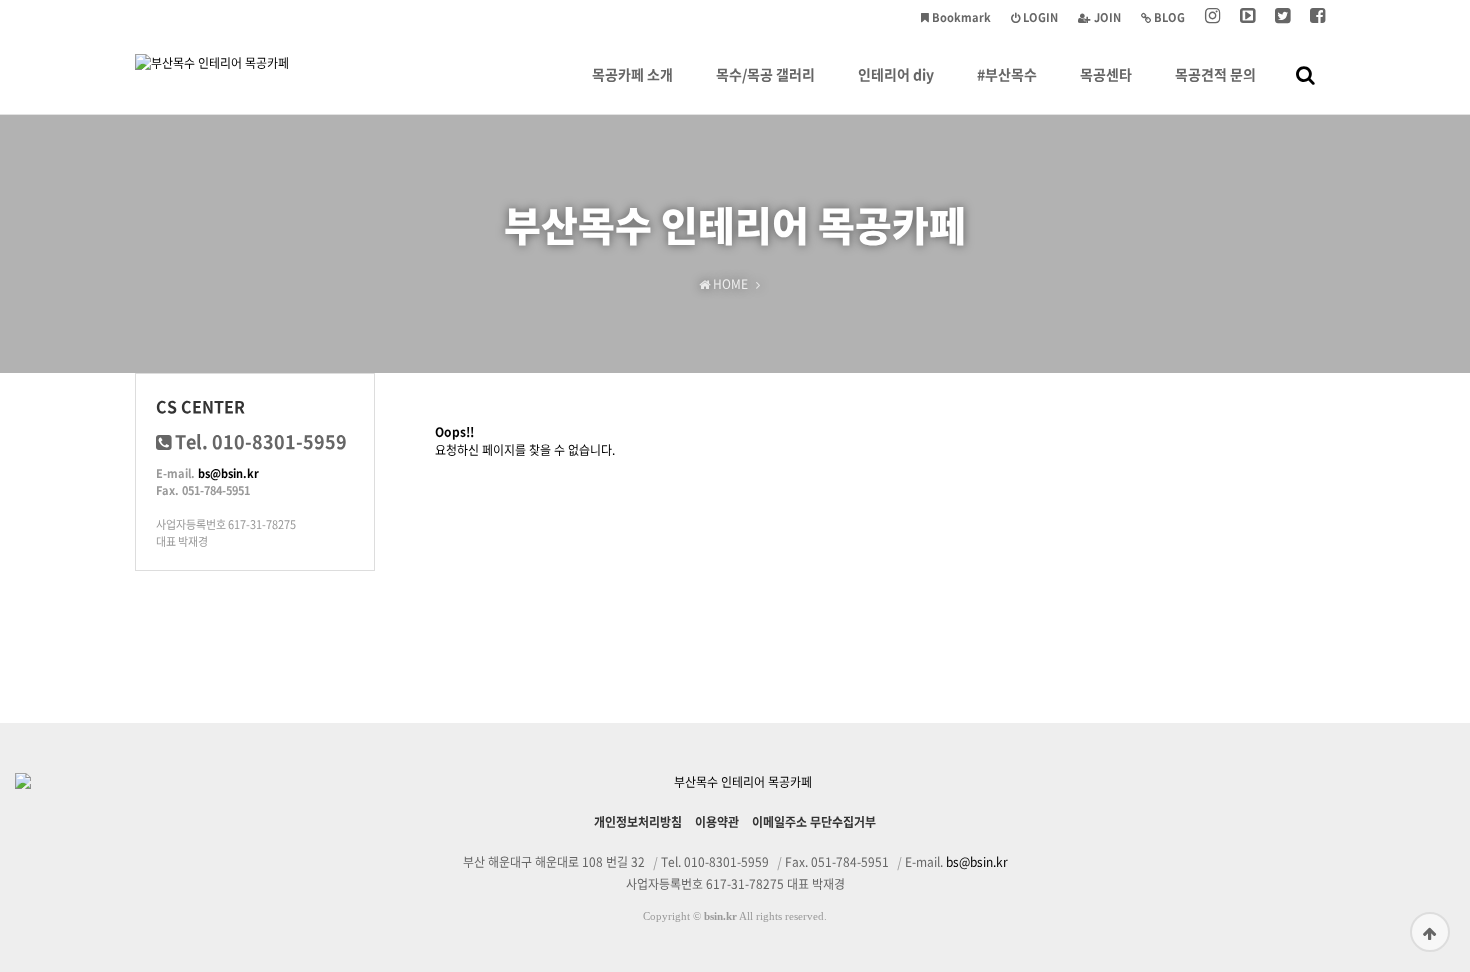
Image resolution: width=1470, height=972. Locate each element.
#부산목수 (1007, 74)
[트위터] (1282, 17)
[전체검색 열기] (1305, 74)
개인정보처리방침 (638, 822)
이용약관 (717, 822)
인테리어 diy (896, 74)
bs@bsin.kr (228, 473)
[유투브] (1247, 17)
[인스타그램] (1212, 17)
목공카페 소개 (632, 74)
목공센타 (1106, 74)
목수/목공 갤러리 (765, 74)
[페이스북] (1317, 17)
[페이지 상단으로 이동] (1430, 932)
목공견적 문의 (1215, 74)
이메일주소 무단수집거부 (814, 822)
